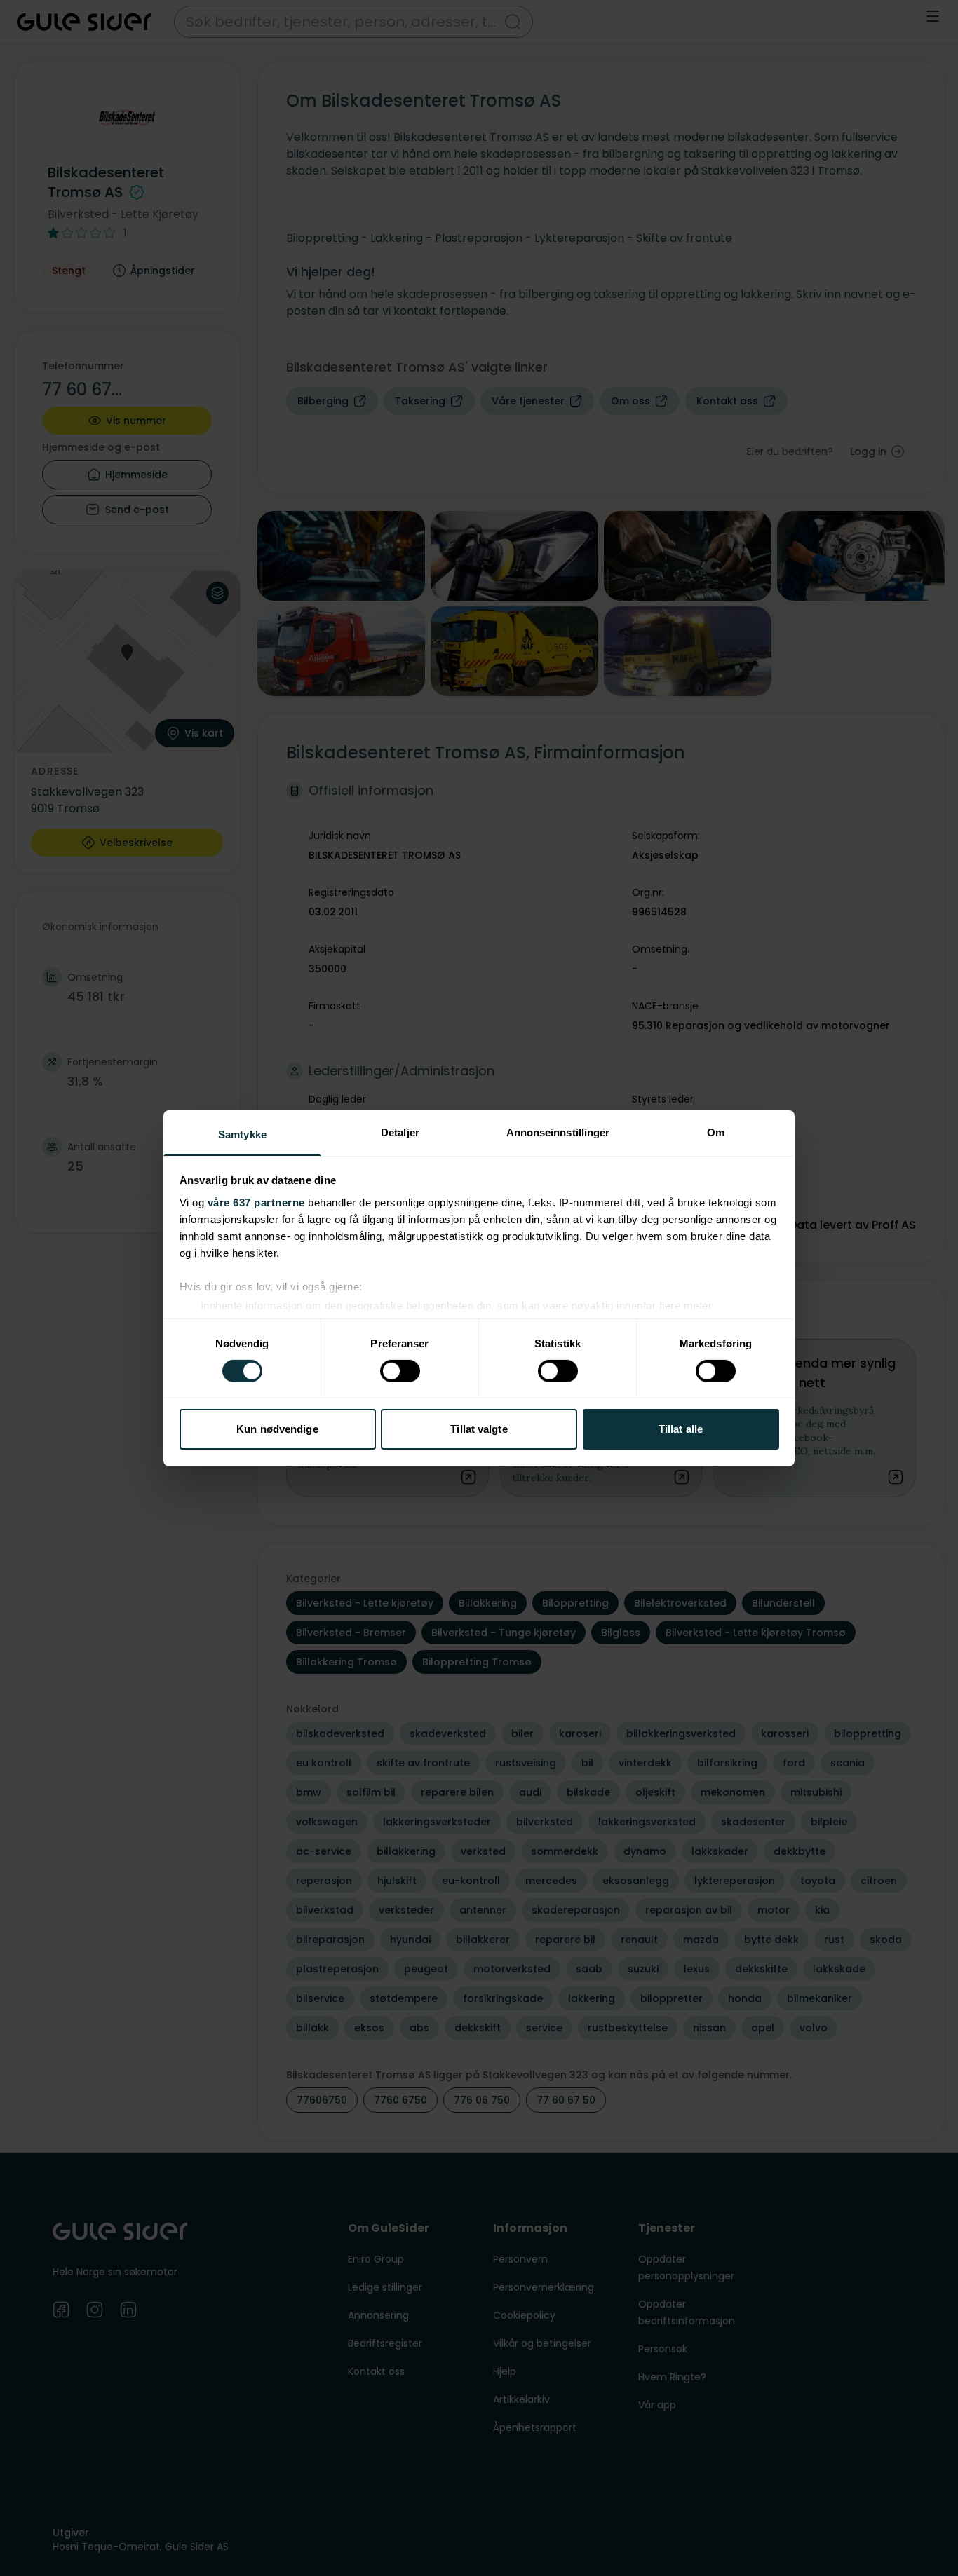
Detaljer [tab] (400, 1132)
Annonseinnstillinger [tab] (558, 1132)
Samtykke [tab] (242, 1134)
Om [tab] (716, 1132)
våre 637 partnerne (256, 1202)
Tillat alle (681, 1429)
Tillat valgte (479, 1429)
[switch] (400, 1371)
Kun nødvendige (277, 1429)
